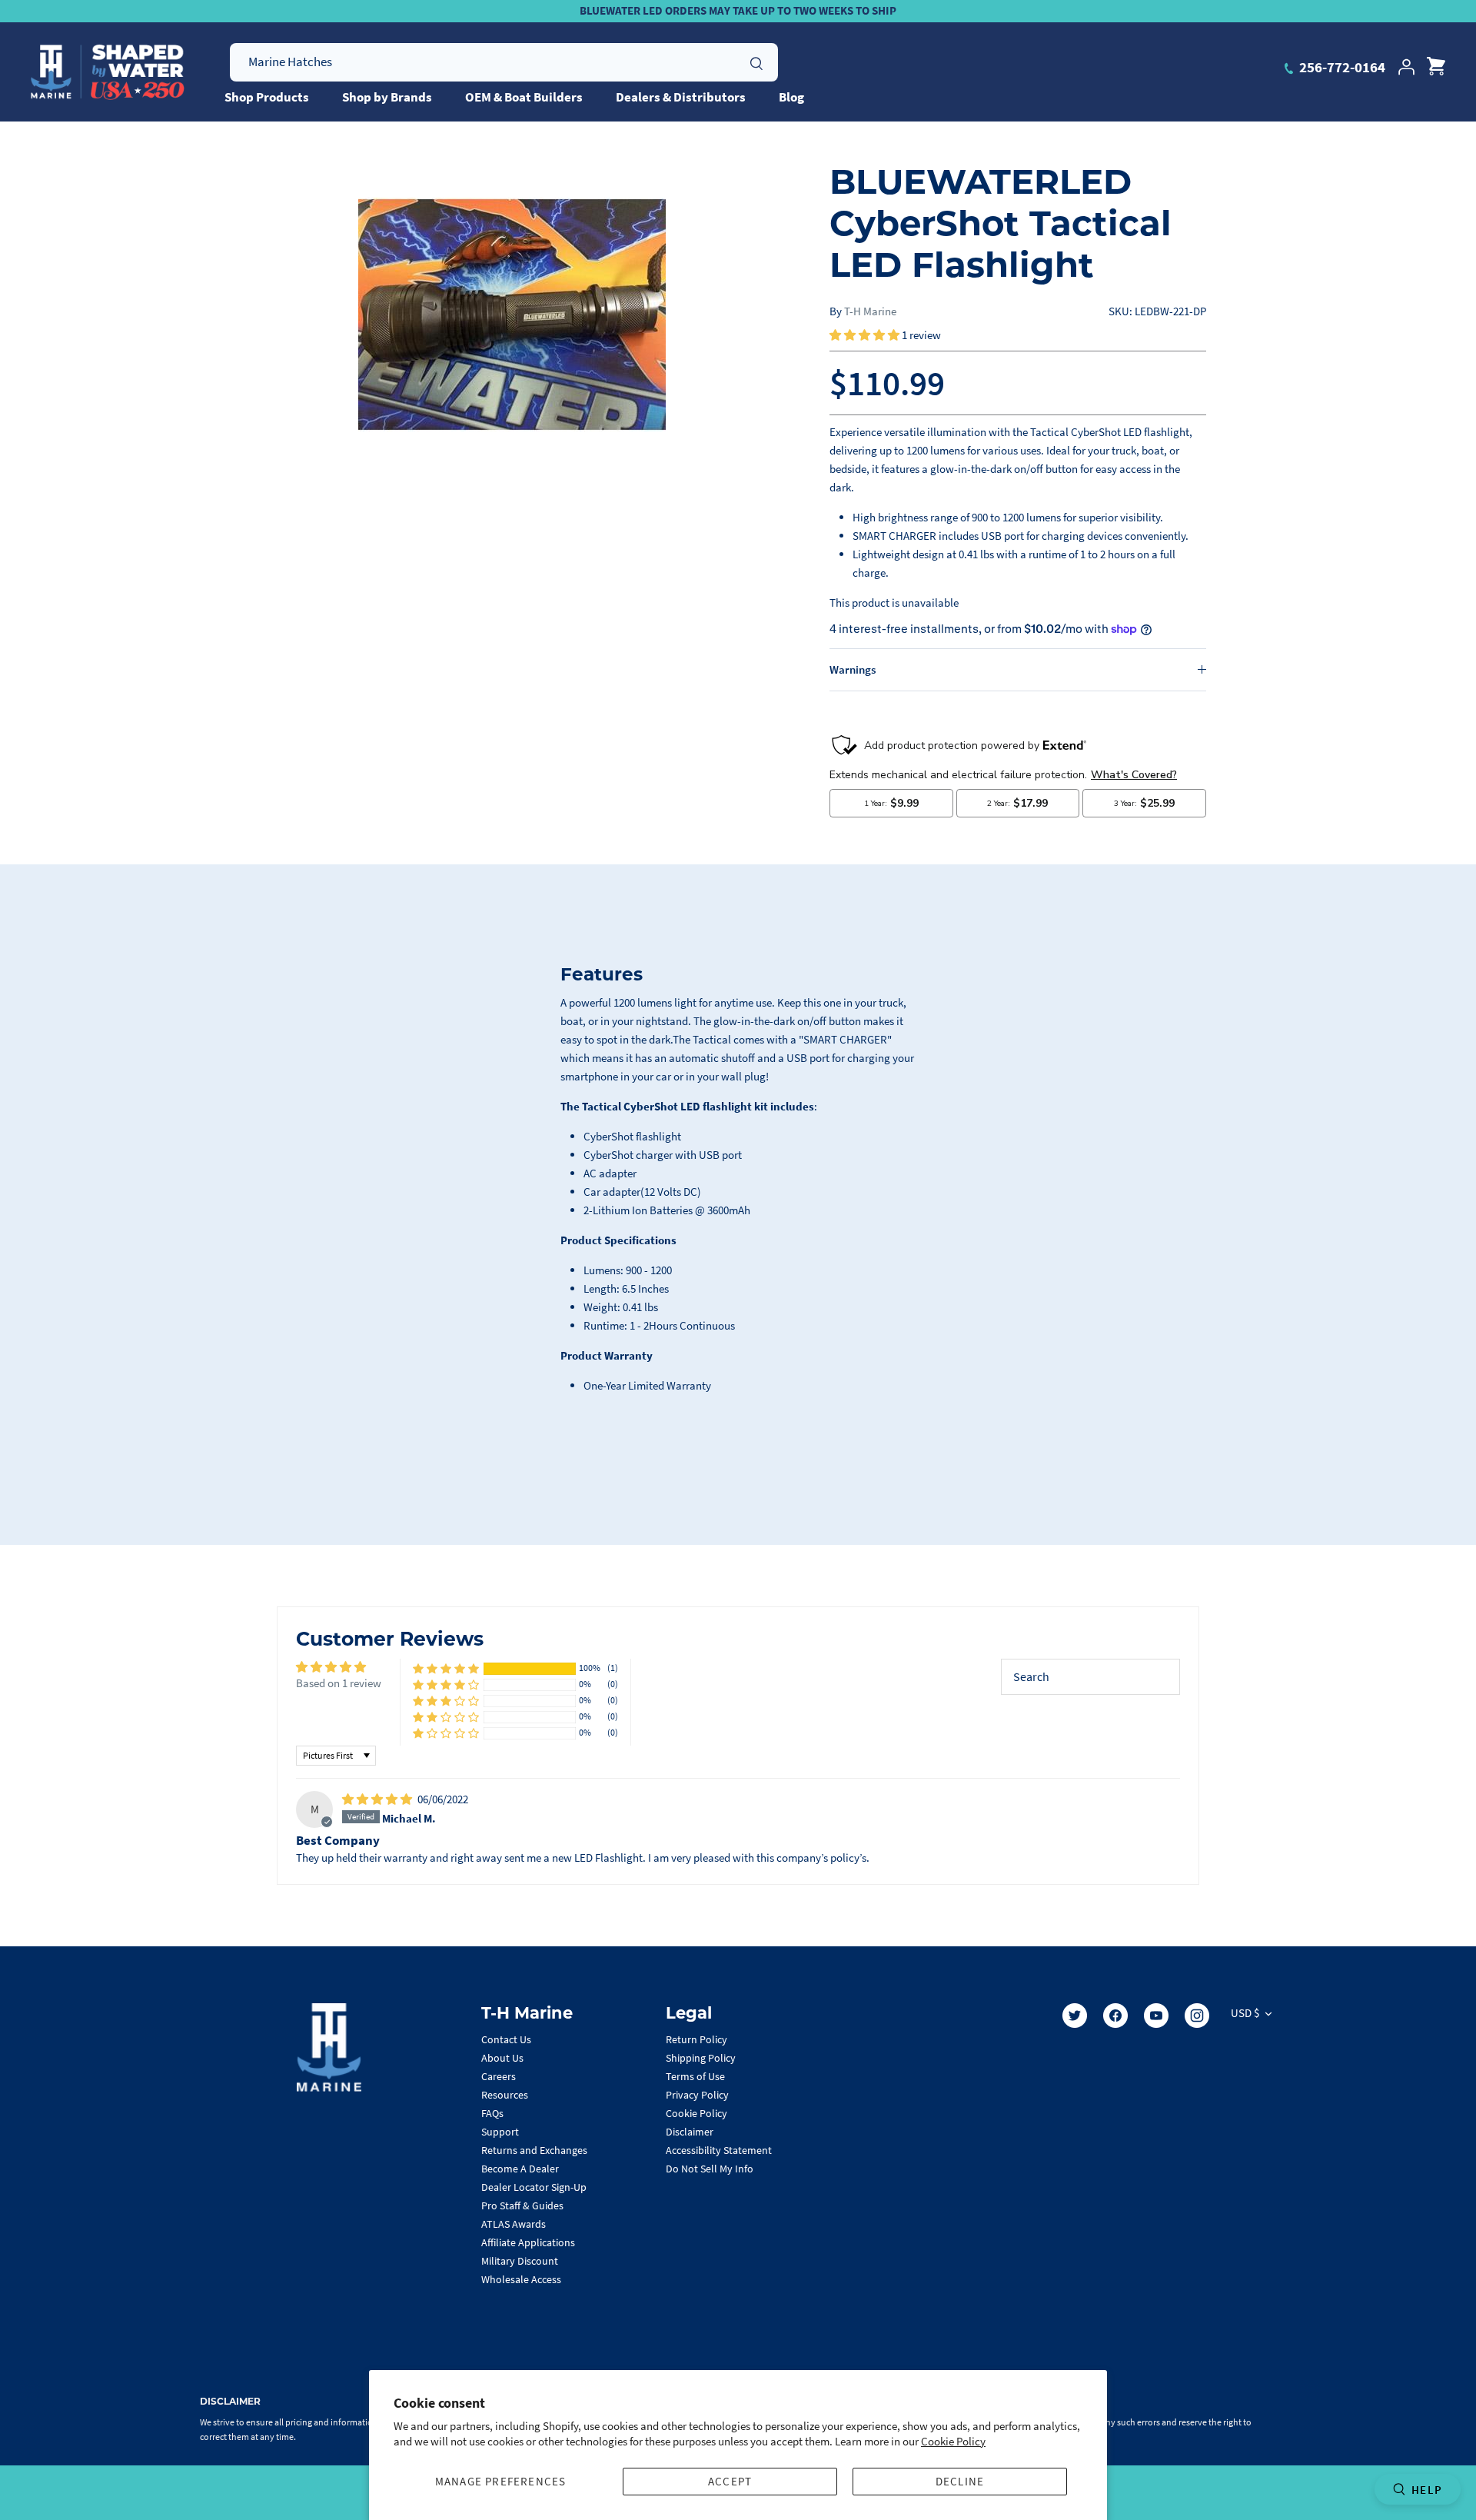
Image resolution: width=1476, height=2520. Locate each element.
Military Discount (520, 2261)
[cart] (1436, 67)
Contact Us (506, 2039)
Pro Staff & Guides (522, 2205)
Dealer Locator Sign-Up (534, 2187)
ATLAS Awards (514, 2224)
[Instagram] (1197, 2016)
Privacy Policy (697, 2095)
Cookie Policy (953, 2441)
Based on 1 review (339, 1683)
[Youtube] (1156, 2016)
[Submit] (756, 62)
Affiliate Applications (528, 2242)
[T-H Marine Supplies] (108, 72)
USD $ (1245, 2013)
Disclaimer (690, 2132)
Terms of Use (695, 2076)
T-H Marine (870, 311)
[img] (378, 1799)
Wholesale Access (521, 2279)
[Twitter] (1075, 2016)
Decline (960, 2481)
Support (500, 2132)
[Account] (1406, 67)
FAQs (492, 2113)
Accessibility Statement (719, 2150)
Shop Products (267, 97)
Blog (791, 97)
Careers (499, 2076)
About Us (502, 2058)
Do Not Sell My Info (710, 2169)
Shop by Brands (387, 97)
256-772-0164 (1341, 67)
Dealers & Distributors (681, 97)
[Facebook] (1115, 2016)
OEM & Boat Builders (524, 97)
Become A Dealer (520, 2169)
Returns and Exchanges (534, 2150)
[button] (866, 335)
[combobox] (504, 62)
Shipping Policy (701, 2058)
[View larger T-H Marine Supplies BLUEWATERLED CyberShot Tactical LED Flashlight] (512, 315)
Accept (730, 2481)
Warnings (853, 669)
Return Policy (696, 2039)
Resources (505, 2095)
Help (1427, 2490)
